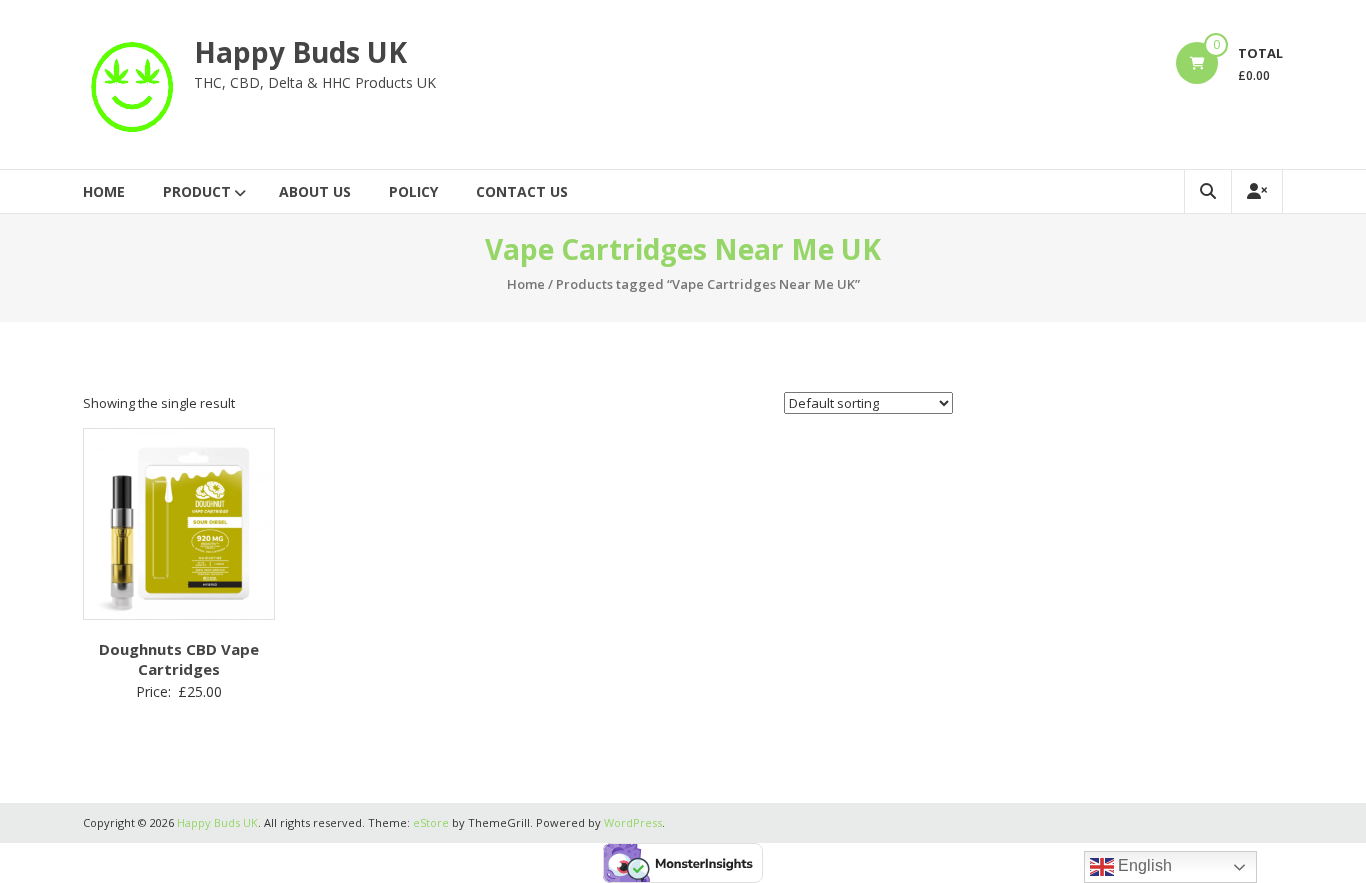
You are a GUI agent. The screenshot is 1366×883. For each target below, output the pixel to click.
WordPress (633, 822)
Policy (413, 191)
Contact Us (522, 191)
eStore (431, 822)
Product (197, 191)
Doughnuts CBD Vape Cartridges (179, 659)
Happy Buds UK (300, 52)
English (1143, 865)
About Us (315, 191)
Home (104, 191)
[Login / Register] (1257, 191)
